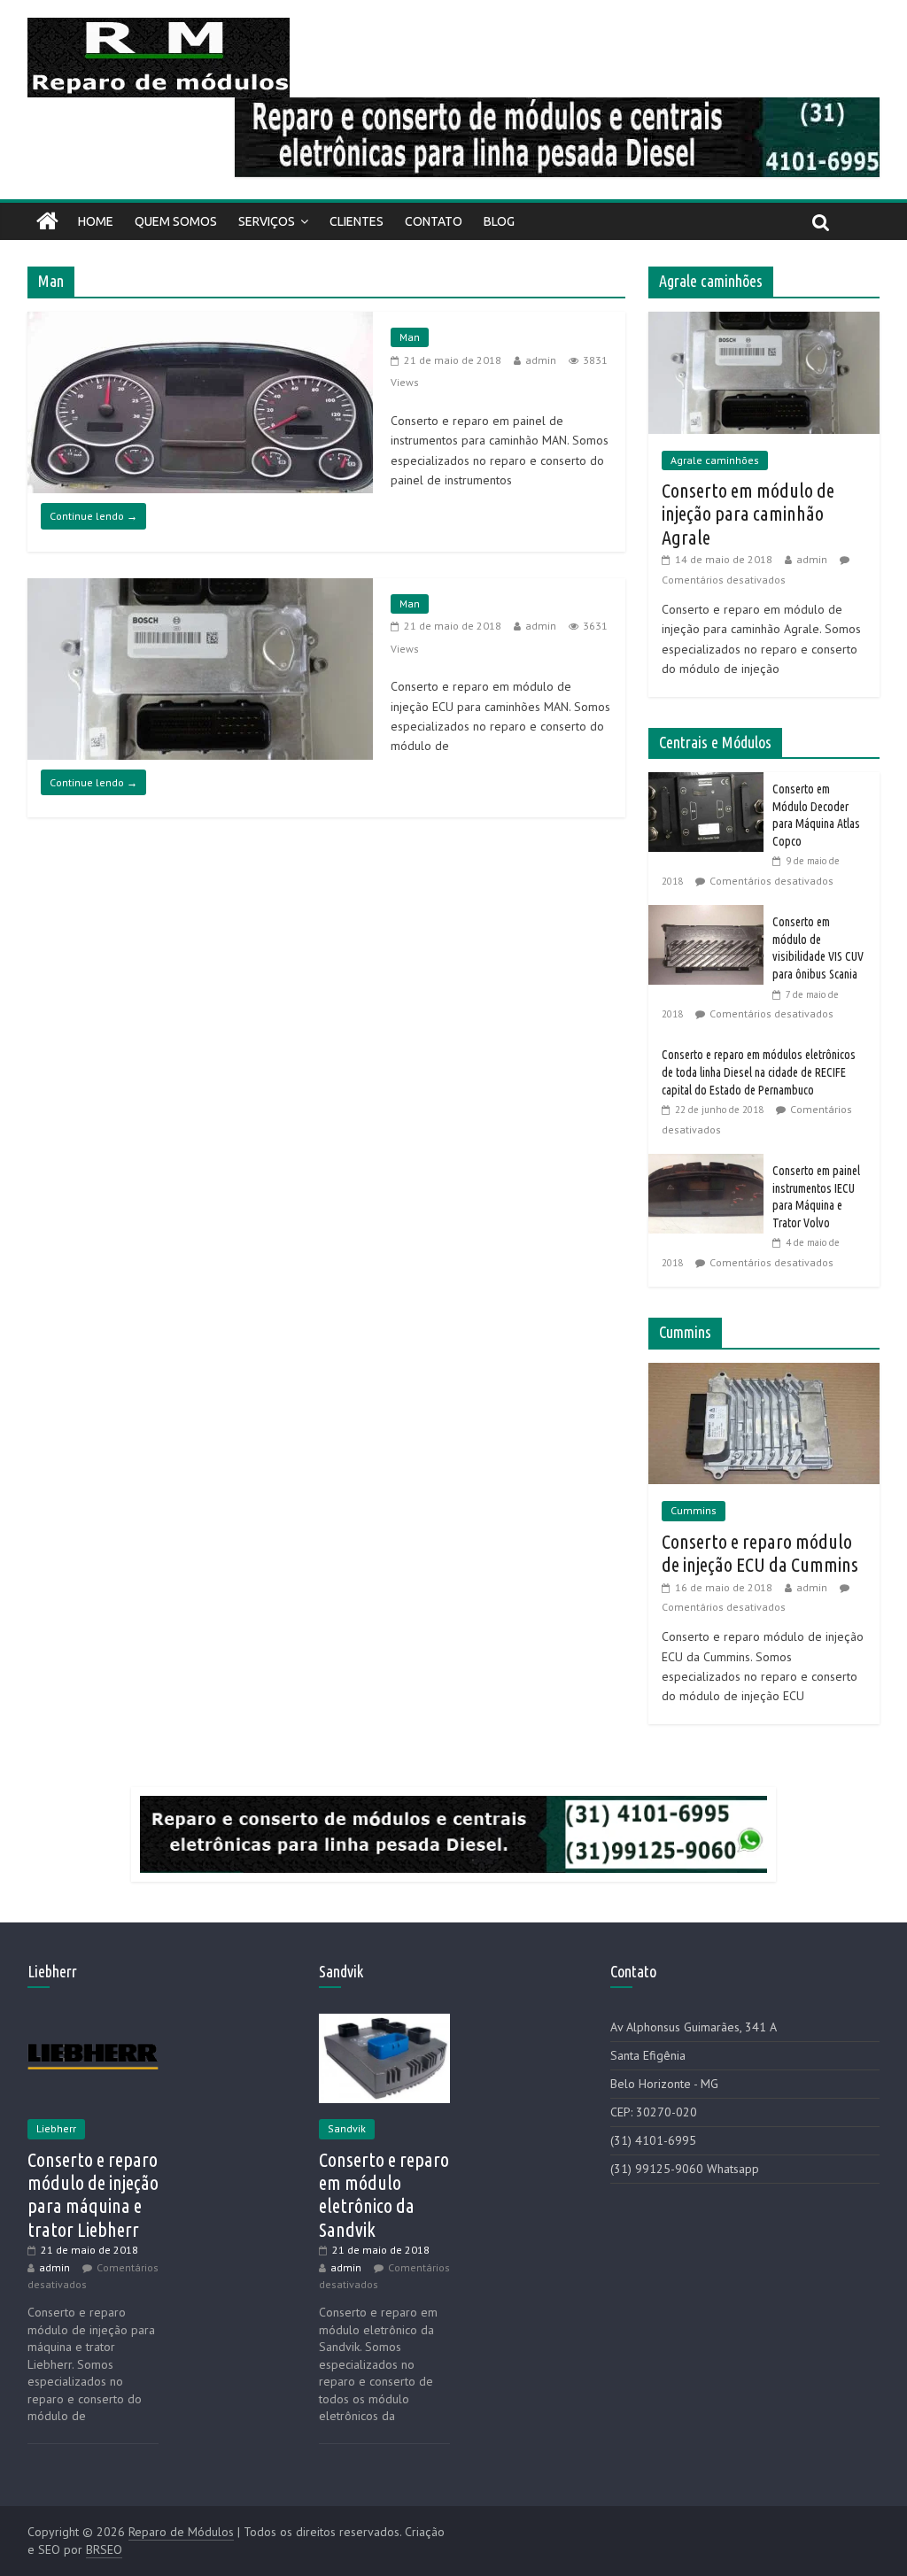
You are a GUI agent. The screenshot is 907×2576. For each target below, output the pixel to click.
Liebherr (56, 2128)
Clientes (357, 221)
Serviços (267, 221)
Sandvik (347, 2128)
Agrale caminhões (715, 460)
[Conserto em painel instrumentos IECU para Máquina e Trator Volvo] (710, 1164)
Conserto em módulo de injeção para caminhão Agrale (748, 514)
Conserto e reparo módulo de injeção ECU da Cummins (760, 1553)
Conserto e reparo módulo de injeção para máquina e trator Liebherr (93, 2194)
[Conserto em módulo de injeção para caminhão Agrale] (764, 321)
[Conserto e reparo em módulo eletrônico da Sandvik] (384, 2022)
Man (410, 337)
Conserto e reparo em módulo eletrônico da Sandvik (384, 2194)
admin (541, 360)
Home (96, 221)
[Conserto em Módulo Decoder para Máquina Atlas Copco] (710, 782)
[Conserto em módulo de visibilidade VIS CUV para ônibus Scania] (710, 915)
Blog (499, 221)
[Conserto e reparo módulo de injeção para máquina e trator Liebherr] (93, 2022)
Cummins (694, 1510)
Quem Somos (176, 221)
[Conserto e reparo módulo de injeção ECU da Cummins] (764, 1373)
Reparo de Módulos (181, 2532)
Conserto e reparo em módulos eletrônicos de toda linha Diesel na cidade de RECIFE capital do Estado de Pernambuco (759, 1072)
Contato (434, 221)
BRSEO (104, 2549)
